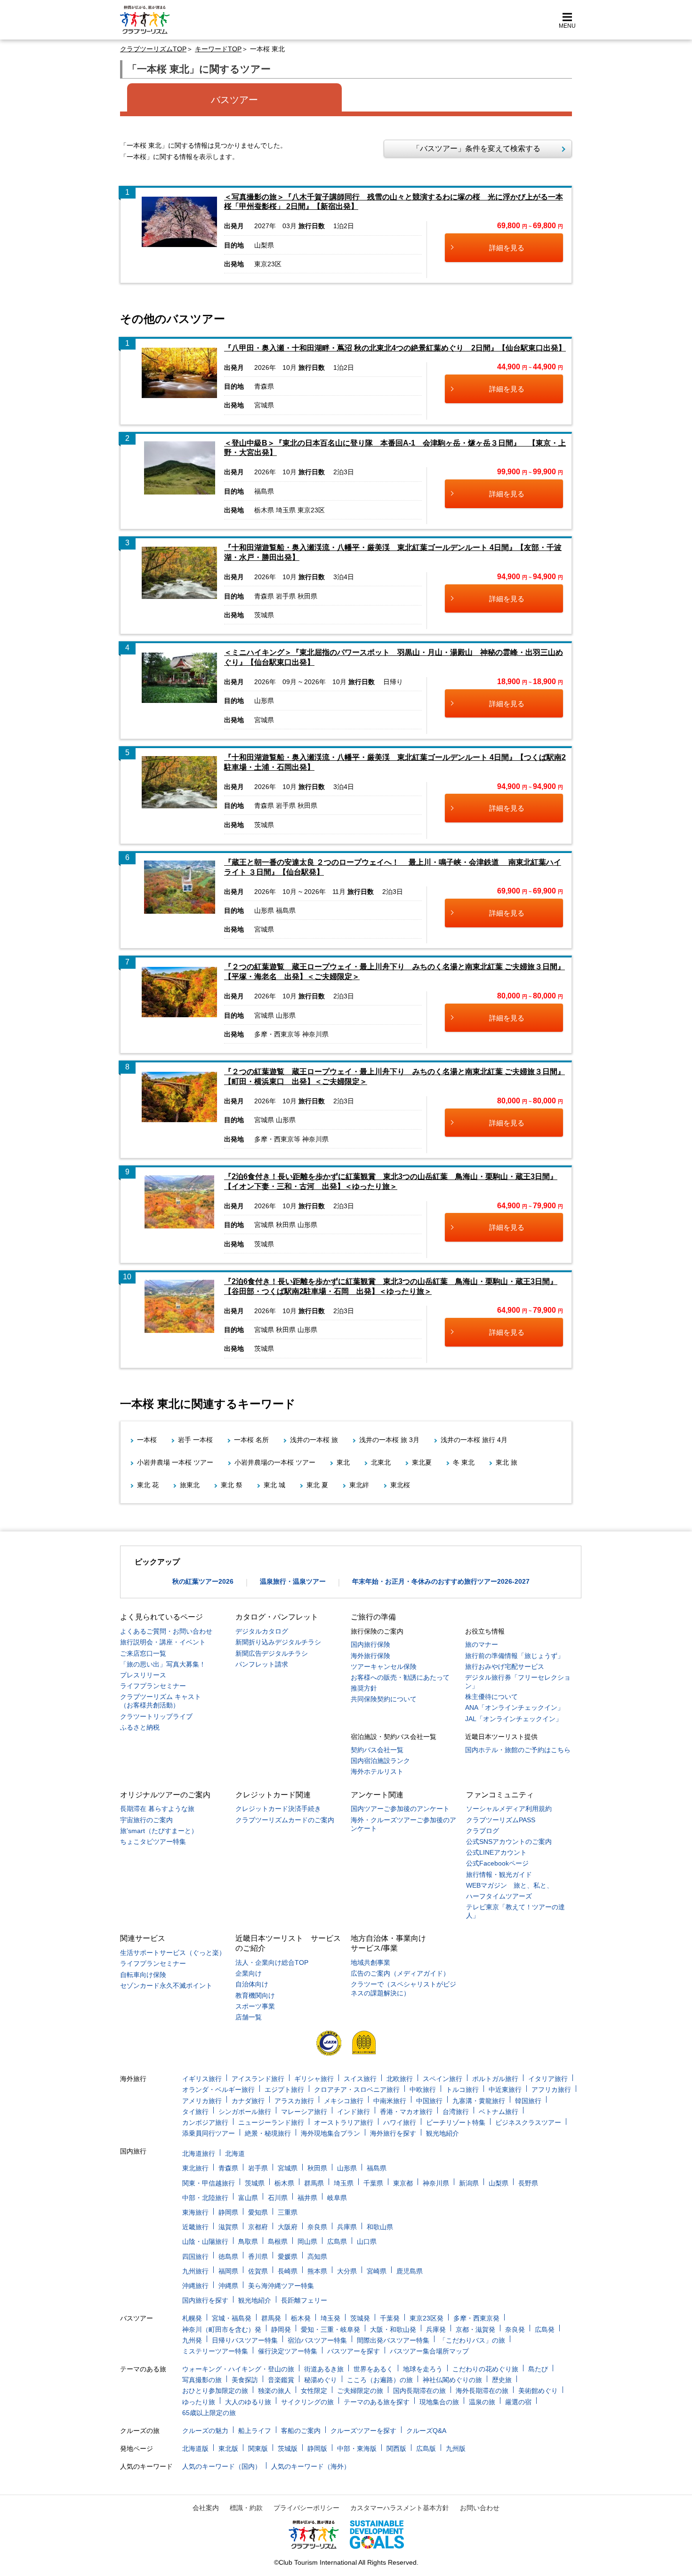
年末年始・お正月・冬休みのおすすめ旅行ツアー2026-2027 (441, 1581)
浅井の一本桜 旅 (314, 1440)
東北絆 (359, 1485)
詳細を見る (507, 248)
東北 (343, 1462)
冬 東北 (464, 1462)
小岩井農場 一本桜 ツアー (175, 1462)
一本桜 (147, 1440)
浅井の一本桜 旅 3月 (389, 1440)
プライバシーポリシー (306, 2508)
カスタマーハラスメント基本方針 (400, 2508)
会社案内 (206, 2508)
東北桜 (400, 1485)
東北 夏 (317, 1485)
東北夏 (422, 1462)
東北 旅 (507, 1462)
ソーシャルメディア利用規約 (509, 1809)
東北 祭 (232, 1485)
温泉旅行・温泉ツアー (293, 1581)
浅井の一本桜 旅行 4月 (474, 1440)
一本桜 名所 (251, 1440)
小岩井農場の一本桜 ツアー (275, 1462)
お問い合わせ (480, 2508)
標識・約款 (246, 2508)
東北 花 (148, 1485)
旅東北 (190, 1485)
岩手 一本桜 (195, 1440)
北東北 (381, 1462)
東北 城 (274, 1485)
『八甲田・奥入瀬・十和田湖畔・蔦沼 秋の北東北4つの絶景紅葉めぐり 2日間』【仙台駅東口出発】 (395, 348)
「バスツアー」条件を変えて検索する (473, 148)
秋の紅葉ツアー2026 (203, 1581)
